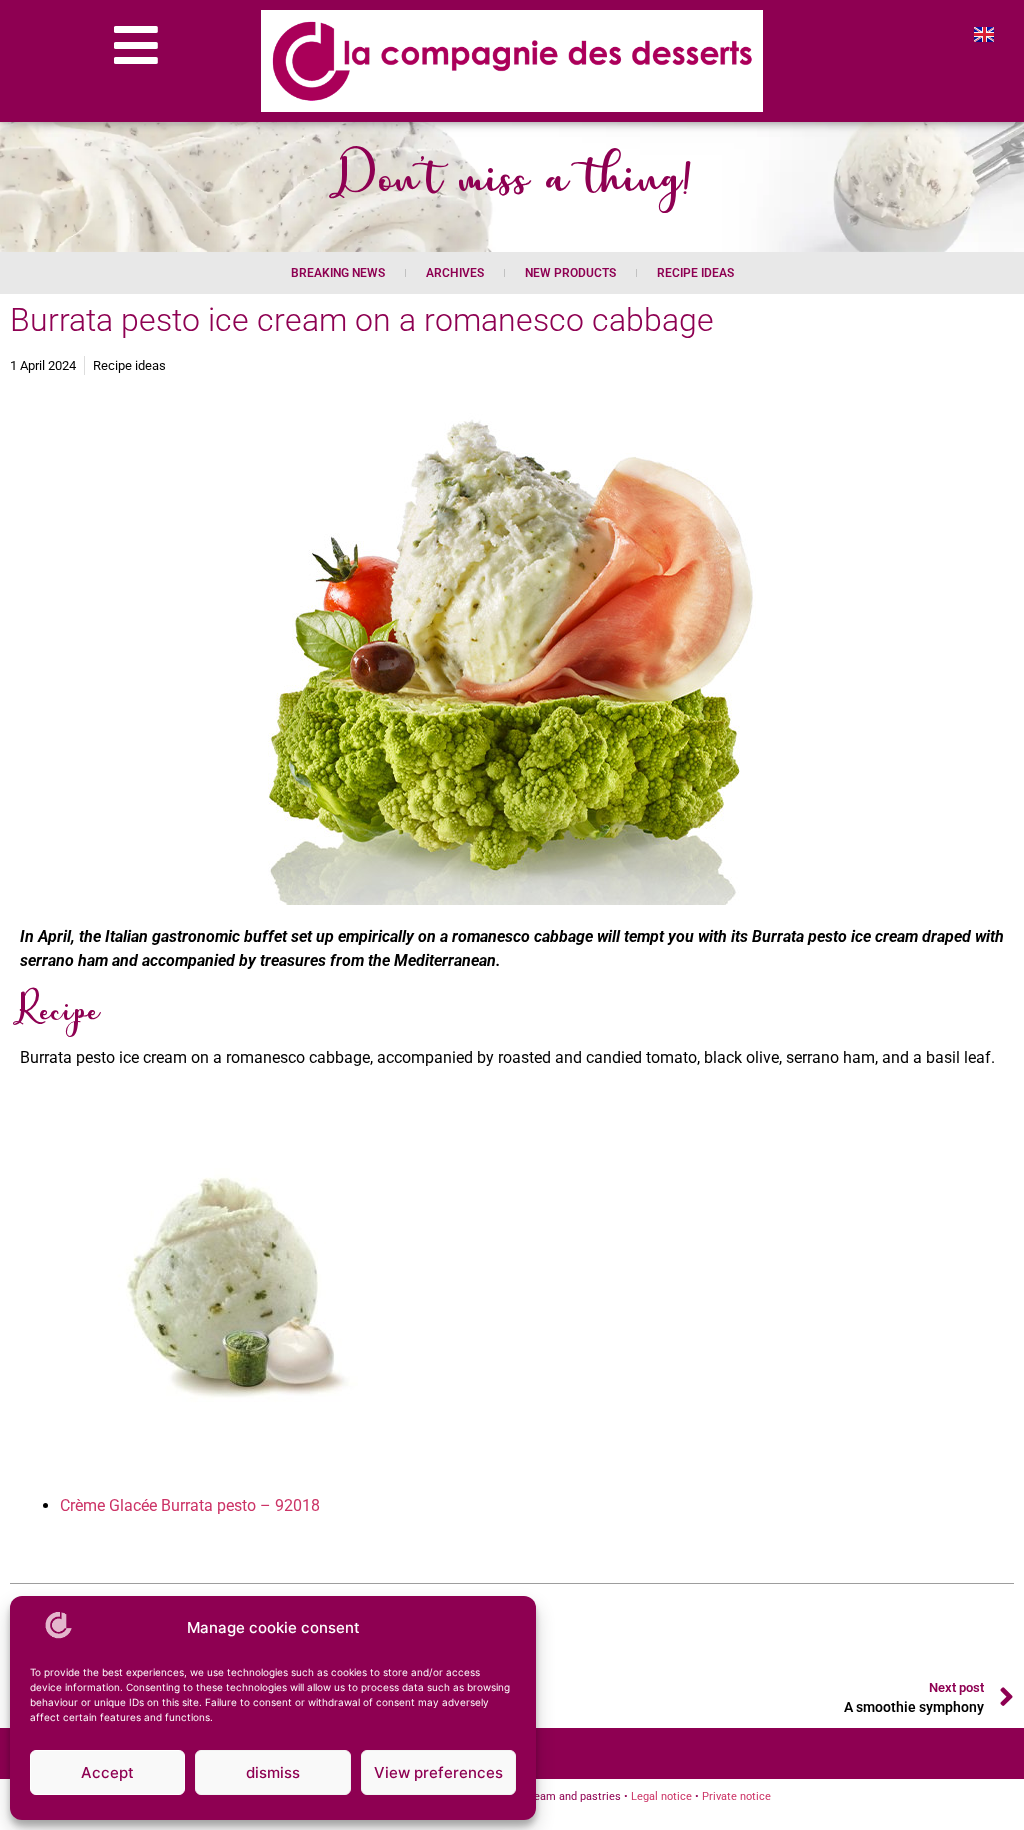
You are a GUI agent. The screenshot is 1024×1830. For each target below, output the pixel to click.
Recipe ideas (695, 273)
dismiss (273, 1772)
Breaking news (338, 273)
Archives (455, 273)
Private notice (736, 1796)
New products (570, 273)
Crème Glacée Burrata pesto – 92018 (190, 1505)
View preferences (438, 1772)
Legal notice (661, 1796)
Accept (107, 1772)
